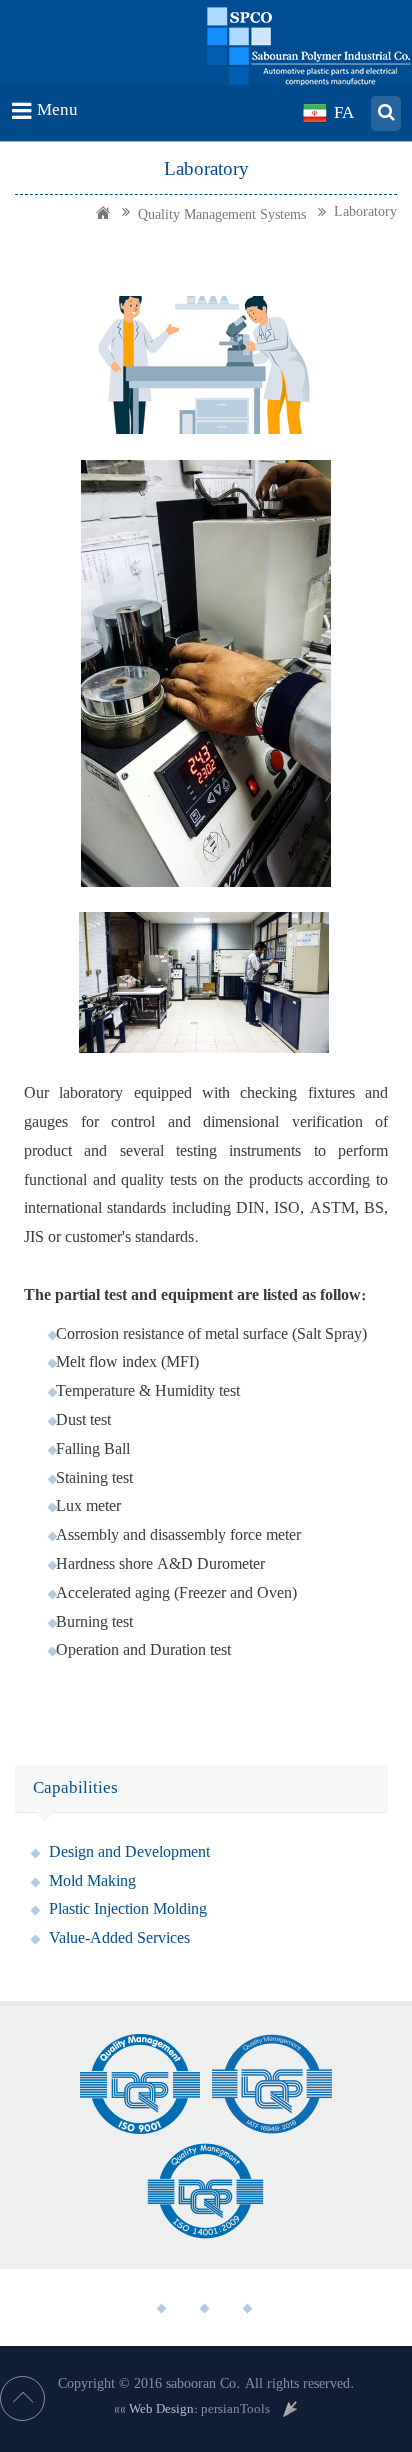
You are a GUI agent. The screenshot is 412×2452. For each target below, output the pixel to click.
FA (344, 112)
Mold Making (92, 1881)
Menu (57, 109)
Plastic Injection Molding (128, 1909)
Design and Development (129, 1852)
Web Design (161, 2409)
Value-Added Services (119, 1938)
